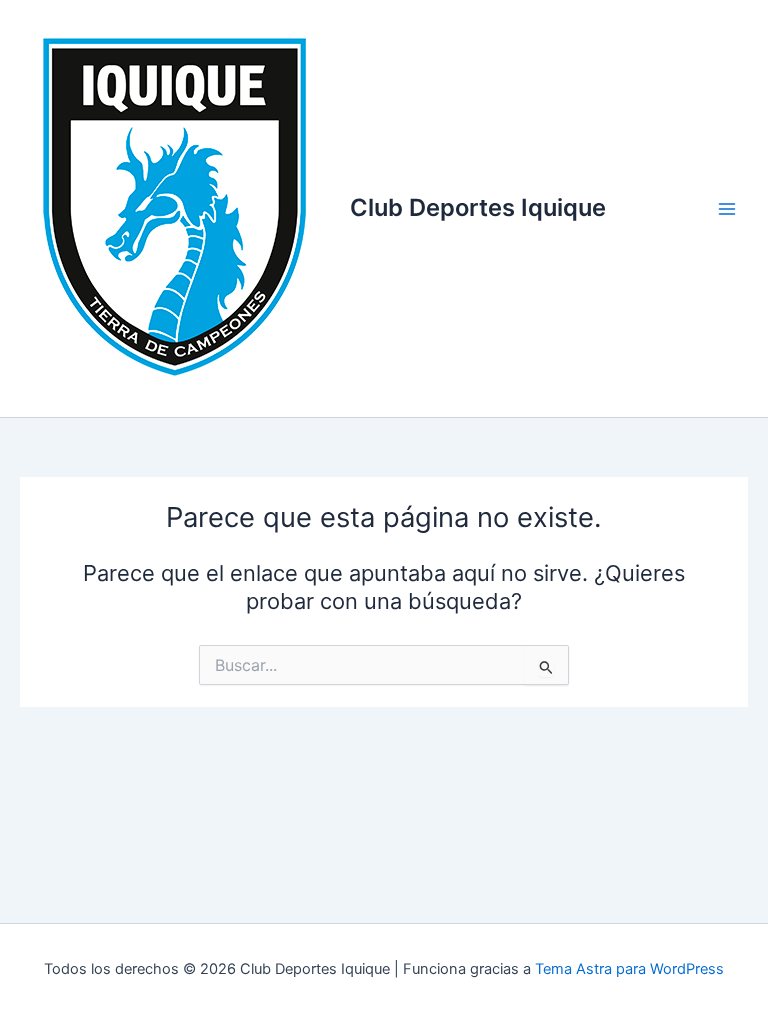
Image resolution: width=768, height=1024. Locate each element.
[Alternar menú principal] (727, 209)
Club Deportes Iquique (478, 207)
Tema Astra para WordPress (629, 969)
